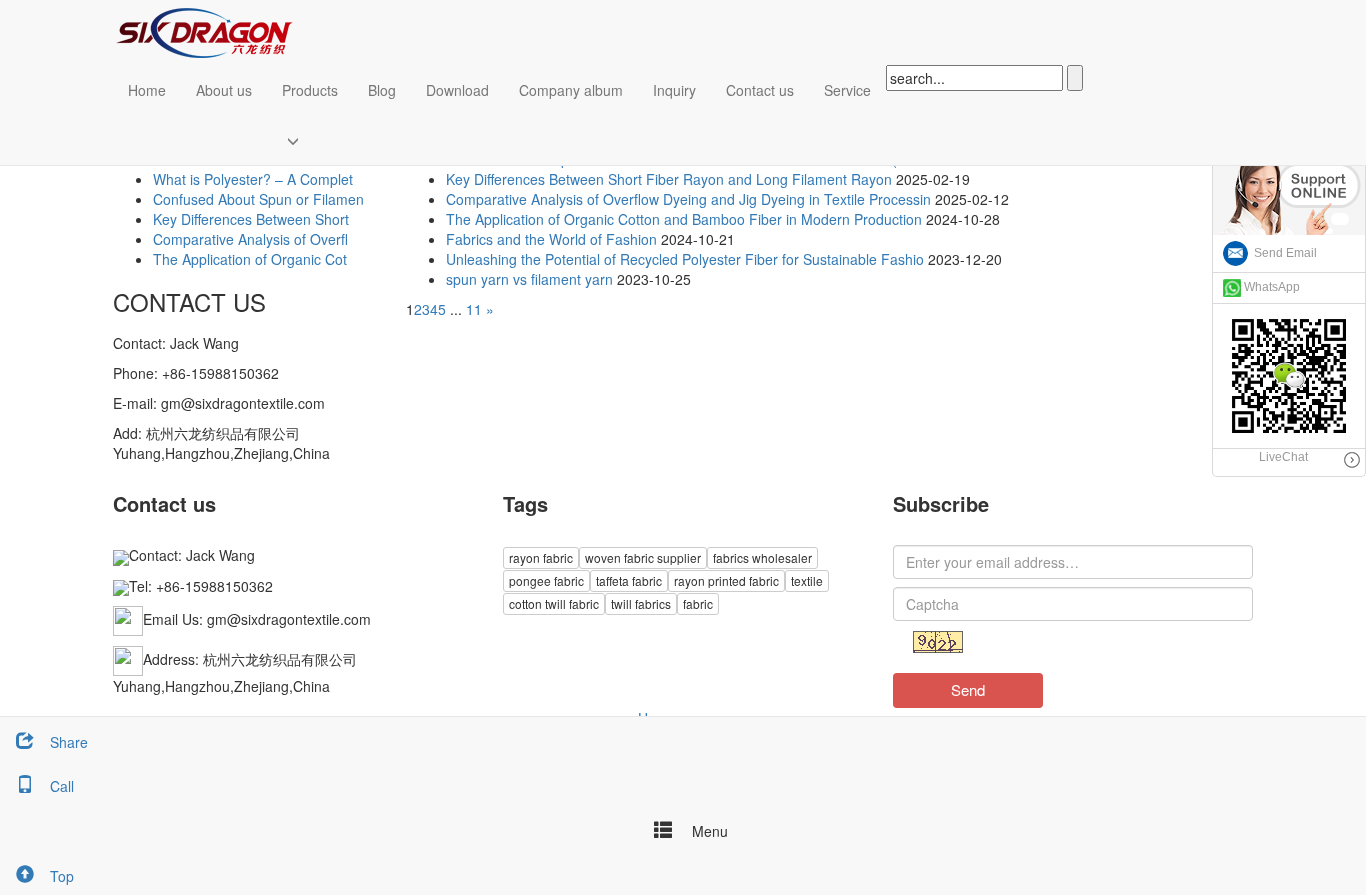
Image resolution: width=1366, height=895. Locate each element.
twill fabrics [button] (641, 603)
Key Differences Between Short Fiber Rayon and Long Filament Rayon (669, 179)
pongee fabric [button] (546, 580)
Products (310, 90)
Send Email (1282, 253)
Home (147, 90)
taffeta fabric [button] (629, 580)
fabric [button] (698, 603)
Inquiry (674, 90)
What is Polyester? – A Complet (253, 179)
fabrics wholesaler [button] (762, 557)
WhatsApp (1270, 287)
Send (968, 689)
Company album (571, 90)
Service (847, 90)
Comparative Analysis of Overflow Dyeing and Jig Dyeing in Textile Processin (688, 199)
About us (224, 90)
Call (62, 786)
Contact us (760, 90)
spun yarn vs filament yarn (529, 279)
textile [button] (807, 580)
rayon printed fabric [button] (726, 580)
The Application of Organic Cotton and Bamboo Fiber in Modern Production (684, 219)
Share (69, 742)
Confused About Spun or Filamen (258, 199)
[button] (310, 140)
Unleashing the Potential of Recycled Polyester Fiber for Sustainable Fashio (685, 259)
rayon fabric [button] (541, 557)
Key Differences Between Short (251, 219)
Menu (708, 831)
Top (62, 876)
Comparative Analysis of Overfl (250, 239)
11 (474, 309)
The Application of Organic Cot (250, 259)
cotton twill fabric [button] (554, 603)
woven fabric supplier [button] (643, 557)
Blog (382, 90)
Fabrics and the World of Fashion (551, 239)
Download (457, 90)
